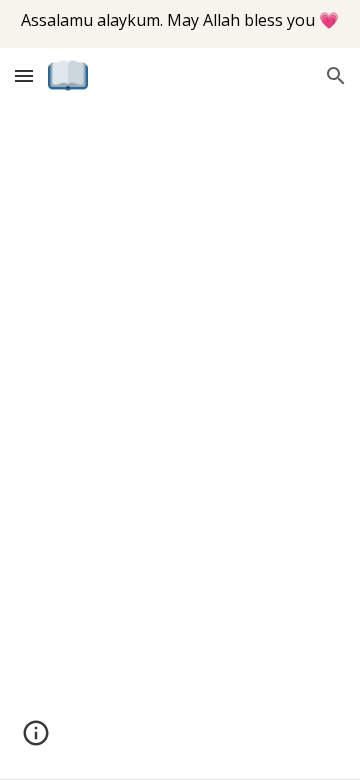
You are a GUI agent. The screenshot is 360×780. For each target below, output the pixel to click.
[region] (180, 24)
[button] (24, 75)
